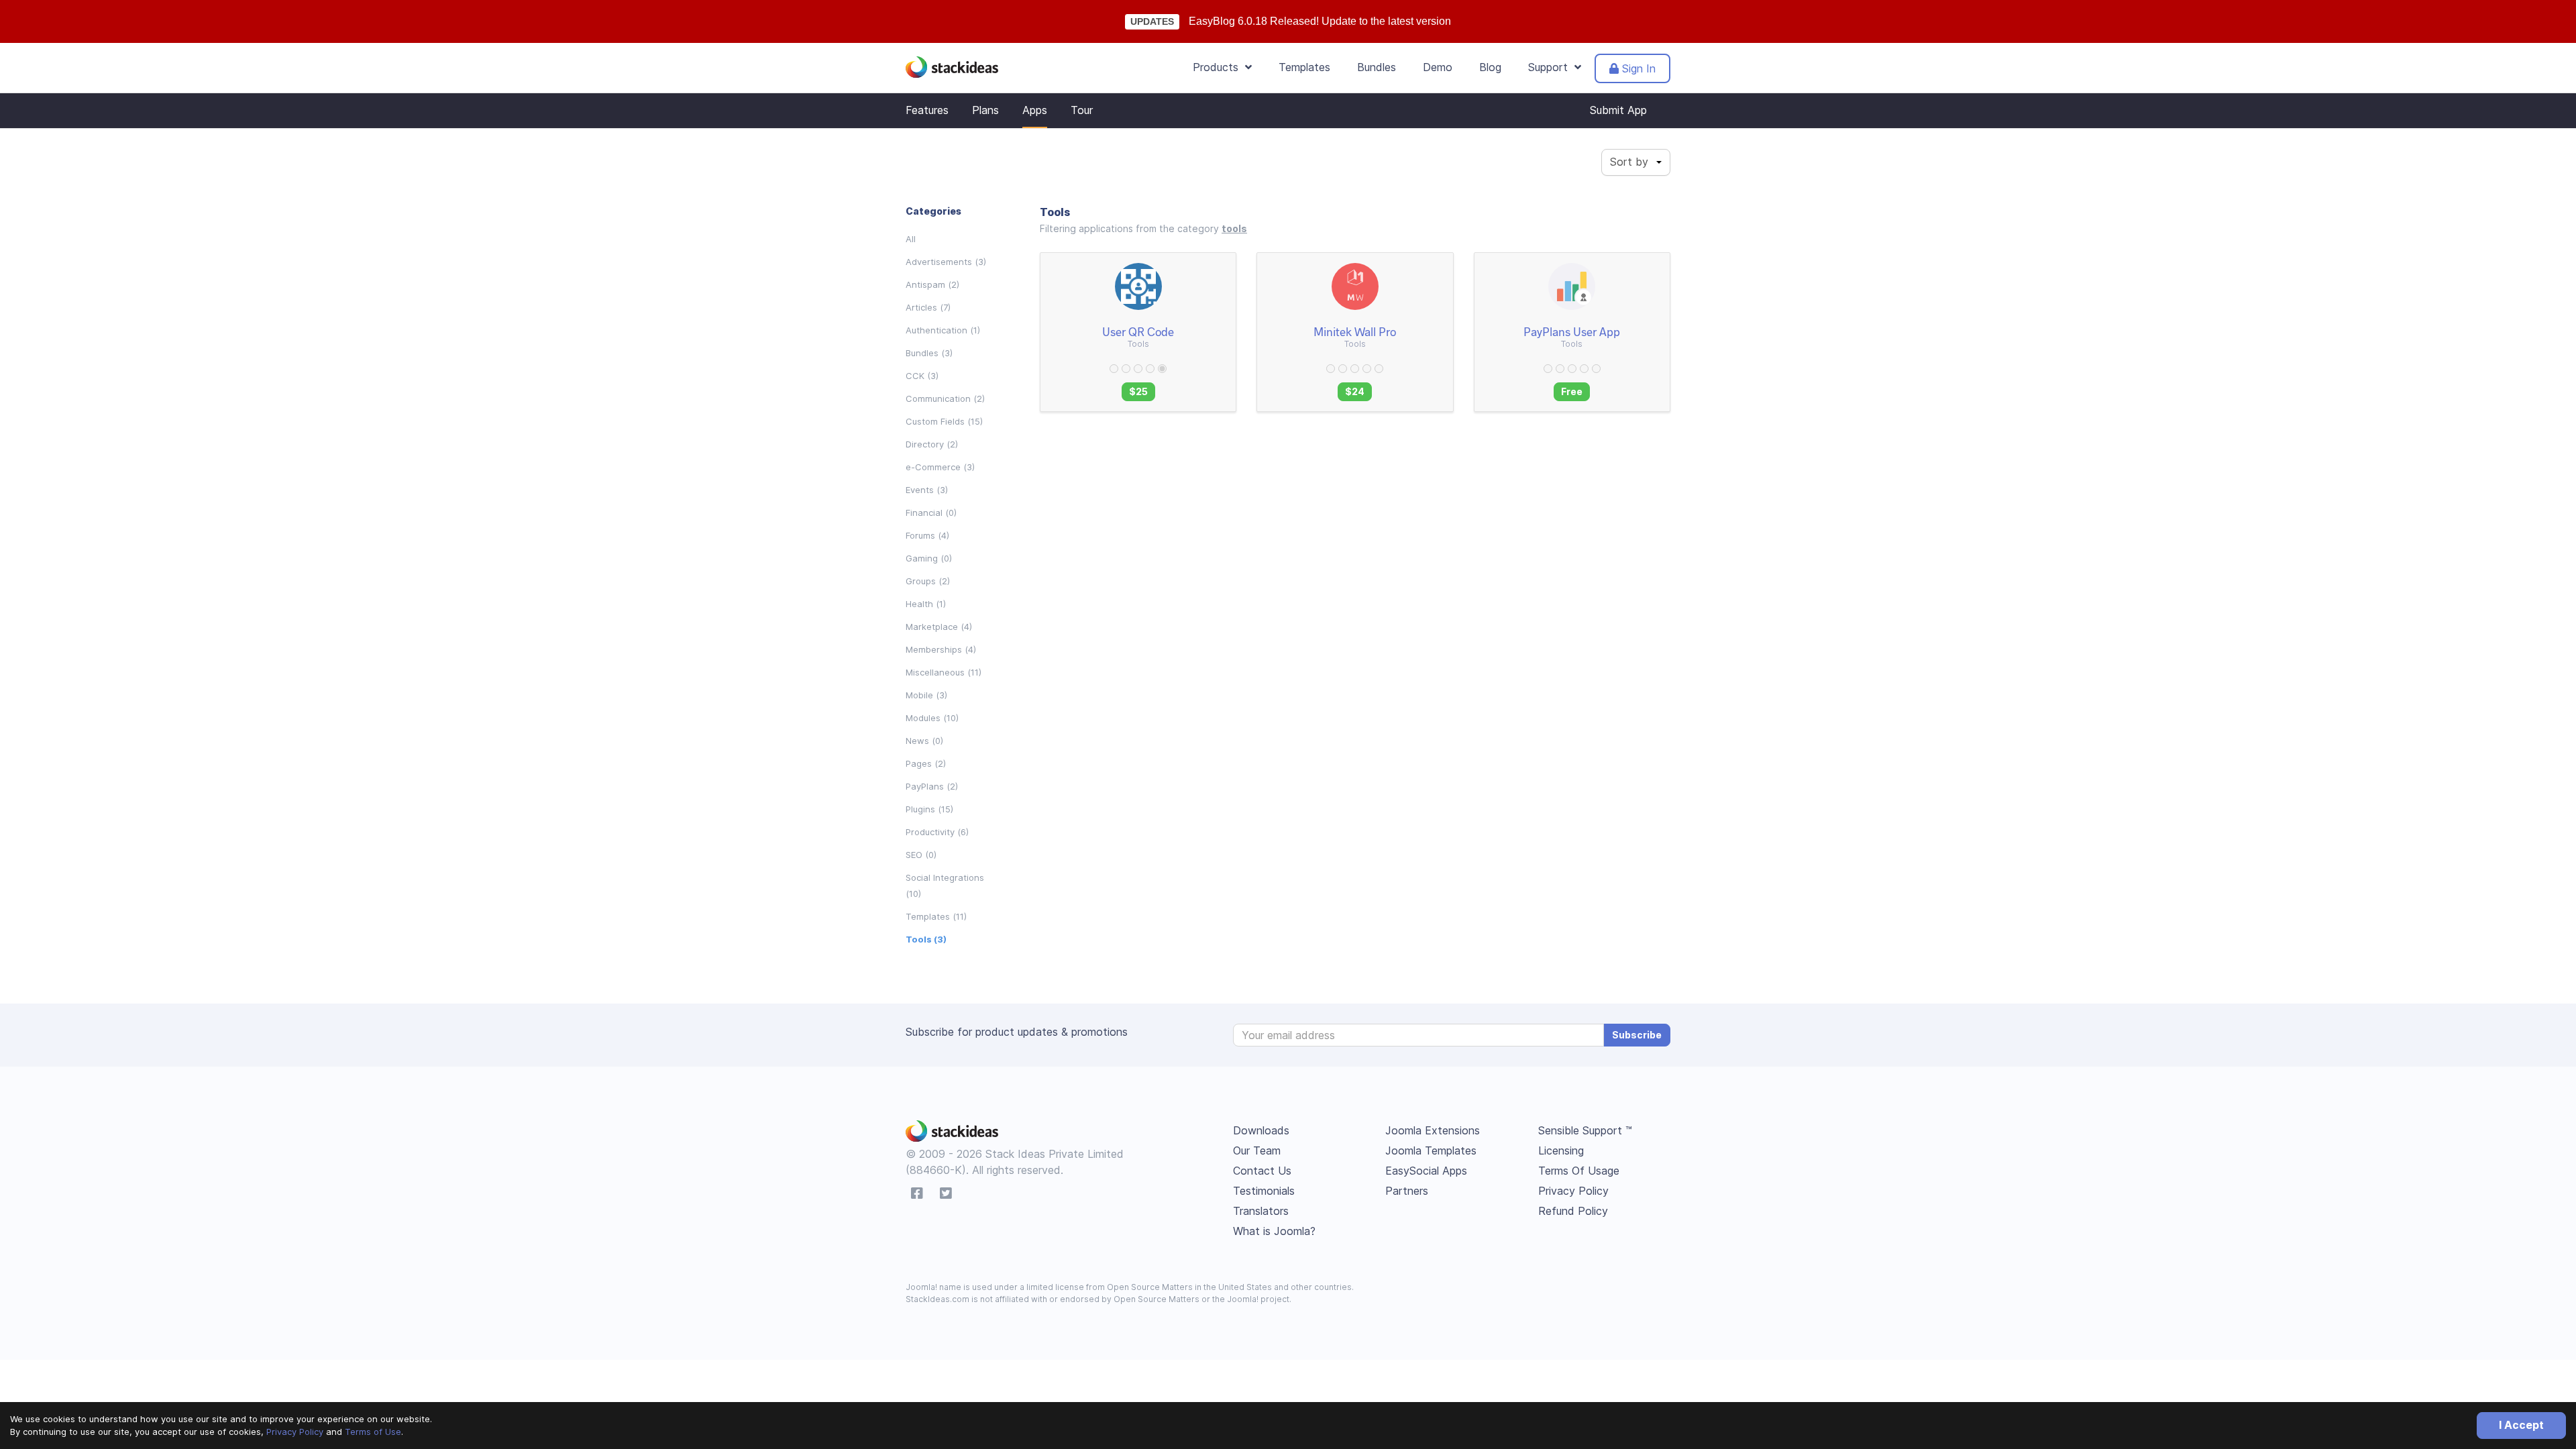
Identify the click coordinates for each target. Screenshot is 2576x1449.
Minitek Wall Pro (1355, 331)
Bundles (1377, 67)
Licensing (1561, 1150)
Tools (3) (926, 939)
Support (1551, 67)
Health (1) (926, 604)
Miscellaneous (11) (944, 672)
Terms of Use (373, 1432)
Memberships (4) (941, 649)
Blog (1490, 67)
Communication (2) (945, 398)
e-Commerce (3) (940, 467)
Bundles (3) (929, 353)
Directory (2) (932, 444)
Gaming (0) (929, 558)
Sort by (1629, 162)
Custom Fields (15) (944, 421)
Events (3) (927, 490)
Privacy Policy (295, 1432)
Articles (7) (928, 307)
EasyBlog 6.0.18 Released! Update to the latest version (1320, 21)
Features (927, 110)
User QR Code (1138, 331)
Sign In (1637, 68)
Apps (1035, 110)
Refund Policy (1573, 1211)
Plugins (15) (929, 809)
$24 (1355, 391)
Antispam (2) (932, 284)
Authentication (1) (943, 330)
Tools (1138, 344)
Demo (1438, 67)
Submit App (1618, 110)
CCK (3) (922, 376)
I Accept (2521, 1425)
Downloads (1261, 1130)
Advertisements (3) (946, 262)
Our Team (1257, 1150)
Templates (1304, 67)
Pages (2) (926, 763)
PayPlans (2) (932, 786)
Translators (1261, 1211)
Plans (985, 110)
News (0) (924, 741)
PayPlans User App (1572, 331)
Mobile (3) (926, 695)
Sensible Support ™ (1585, 1130)
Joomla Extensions (1433, 1130)
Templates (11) (936, 916)
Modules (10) (932, 718)
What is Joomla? (1274, 1231)
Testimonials (1264, 1191)
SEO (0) (921, 855)
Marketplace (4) (939, 627)
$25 (1138, 391)
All (911, 239)
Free (1572, 391)
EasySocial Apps (1426, 1171)
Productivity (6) (937, 832)
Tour (1082, 110)
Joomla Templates (1431, 1150)
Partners (1407, 1191)
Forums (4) (927, 535)
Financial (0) (931, 513)
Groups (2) (928, 581)
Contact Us (1262, 1171)
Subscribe (1637, 1035)
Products (1219, 67)
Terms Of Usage (1579, 1171)
